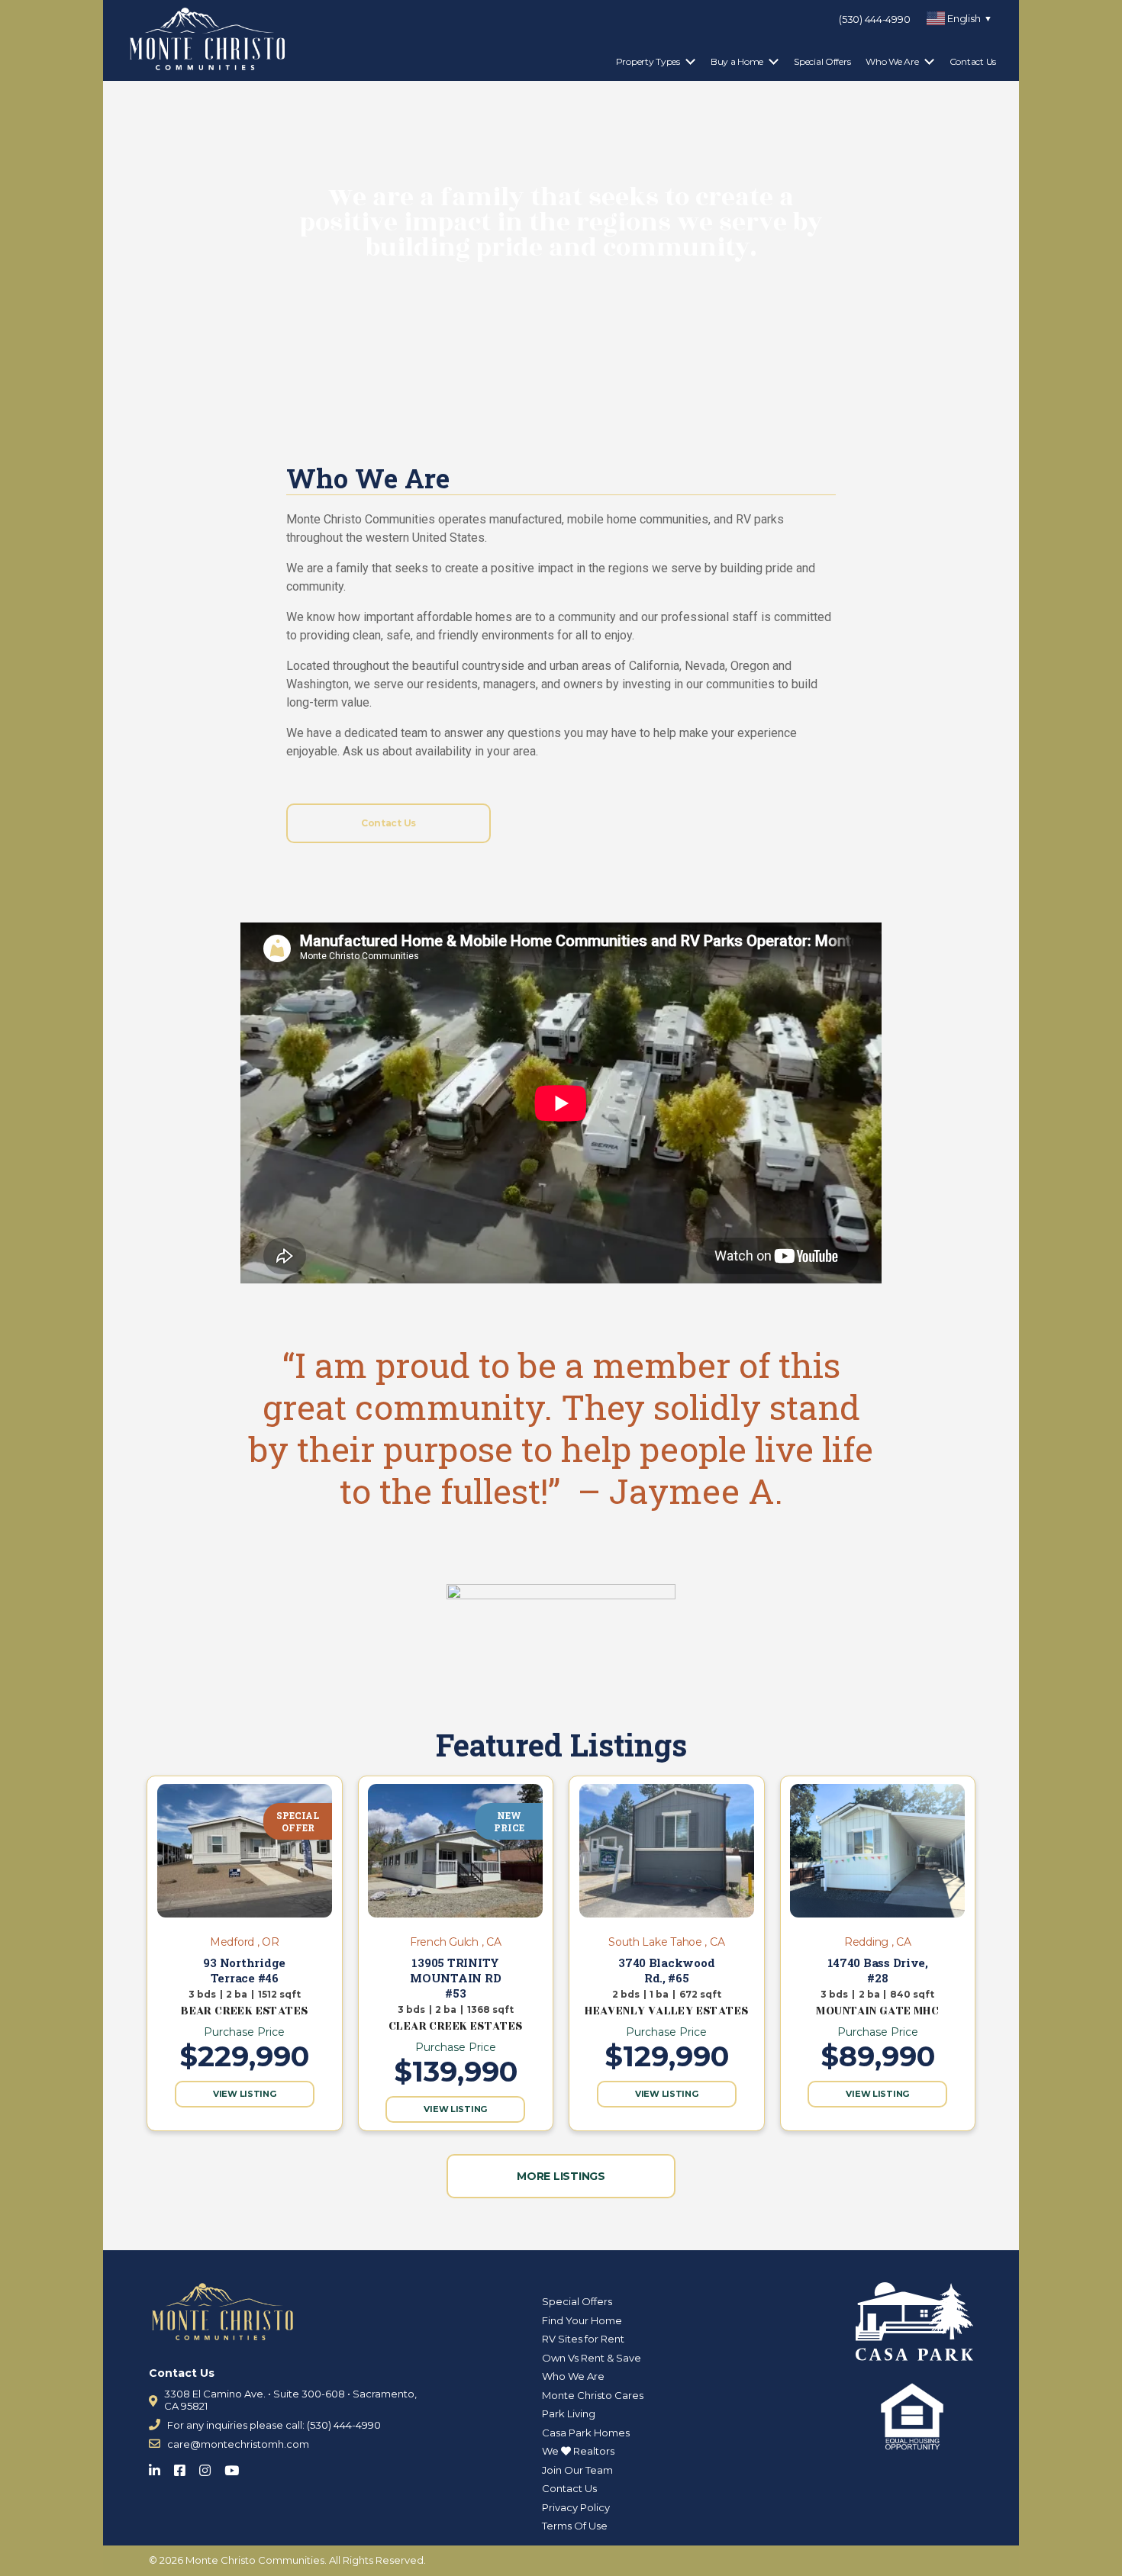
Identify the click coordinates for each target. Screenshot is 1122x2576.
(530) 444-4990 (874, 19)
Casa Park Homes (586, 2433)
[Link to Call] (155, 2425)
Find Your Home (582, 2320)
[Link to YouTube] (236, 2467)
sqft (290, 1994)
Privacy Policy (576, 2507)
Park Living (569, 2413)
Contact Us (973, 61)
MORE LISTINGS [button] (561, 2176)
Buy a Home (737, 61)
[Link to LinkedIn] (159, 2467)
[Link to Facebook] (184, 2467)
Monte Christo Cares (593, 2395)
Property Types (648, 61)
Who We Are (892, 61)
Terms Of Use (575, 2526)
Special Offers (822, 61)
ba (241, 1994)
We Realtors (578, 2451)
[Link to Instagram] (210, 2467)
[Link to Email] (155, 2444)
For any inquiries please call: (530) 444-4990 (274, 2425)
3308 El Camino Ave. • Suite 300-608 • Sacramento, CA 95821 (290, 2400)
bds (206, 1994)
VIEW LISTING (245, 2094)
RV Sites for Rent (583, 2339)
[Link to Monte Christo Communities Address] (153, 2401)
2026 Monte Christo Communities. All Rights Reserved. (293, 2560)
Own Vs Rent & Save (592, 2358)
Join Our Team (577, 2470)
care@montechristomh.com (238, 2444)
